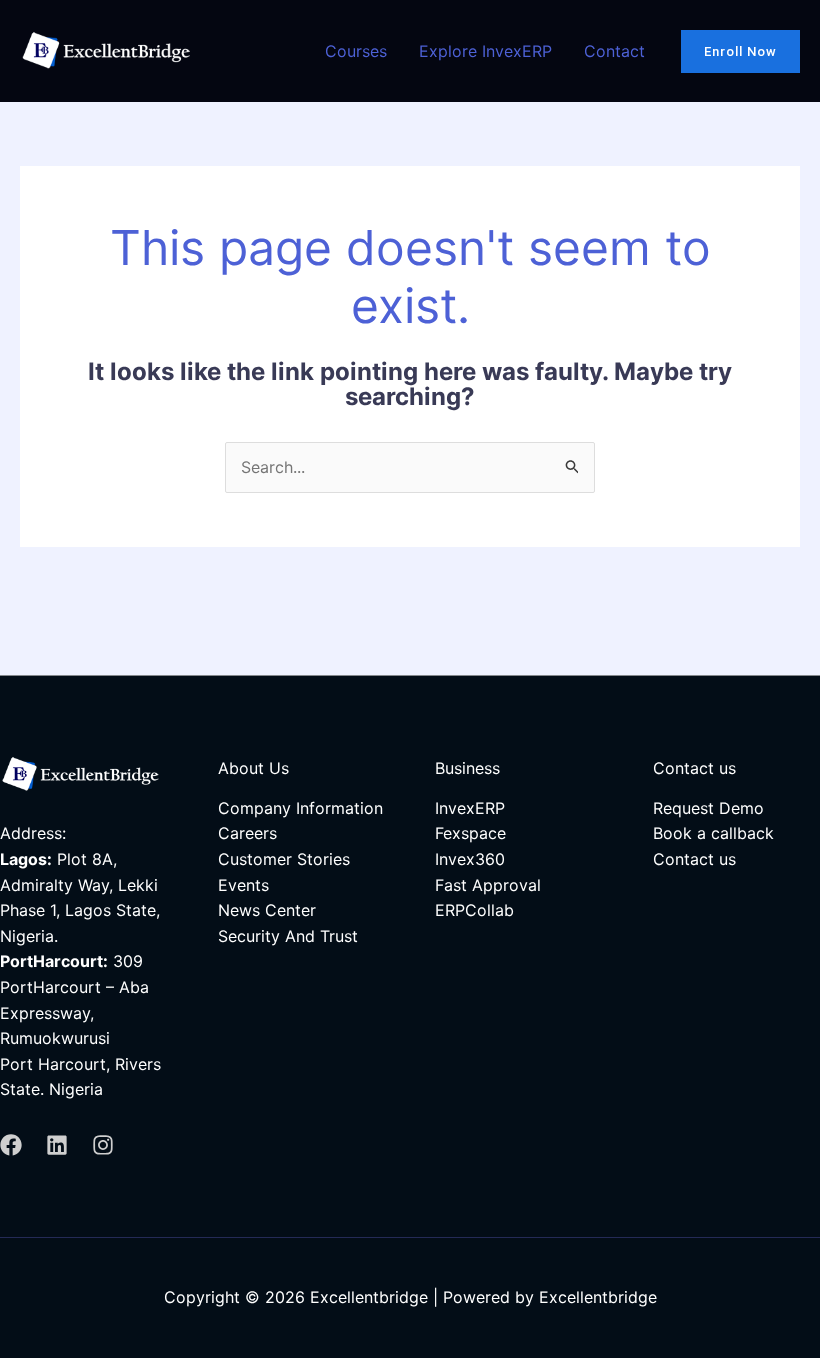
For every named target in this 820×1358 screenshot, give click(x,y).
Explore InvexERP (485, 51)
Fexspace (470, 833)
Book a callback (713, 833)
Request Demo (708, 808)
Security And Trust (288, 936)
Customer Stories (284, 859)
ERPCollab (474, 910)
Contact (614, 51)
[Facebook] (11, 1145)
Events (243, 885)
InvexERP (470, 808)
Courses (356, 51)
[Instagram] (103, 1145)
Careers (247, 833)
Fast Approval (488, 885)
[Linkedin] (57, 1145)
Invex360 (470, 859)
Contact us (694, 859)
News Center (267, 910)
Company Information (300, 808)
